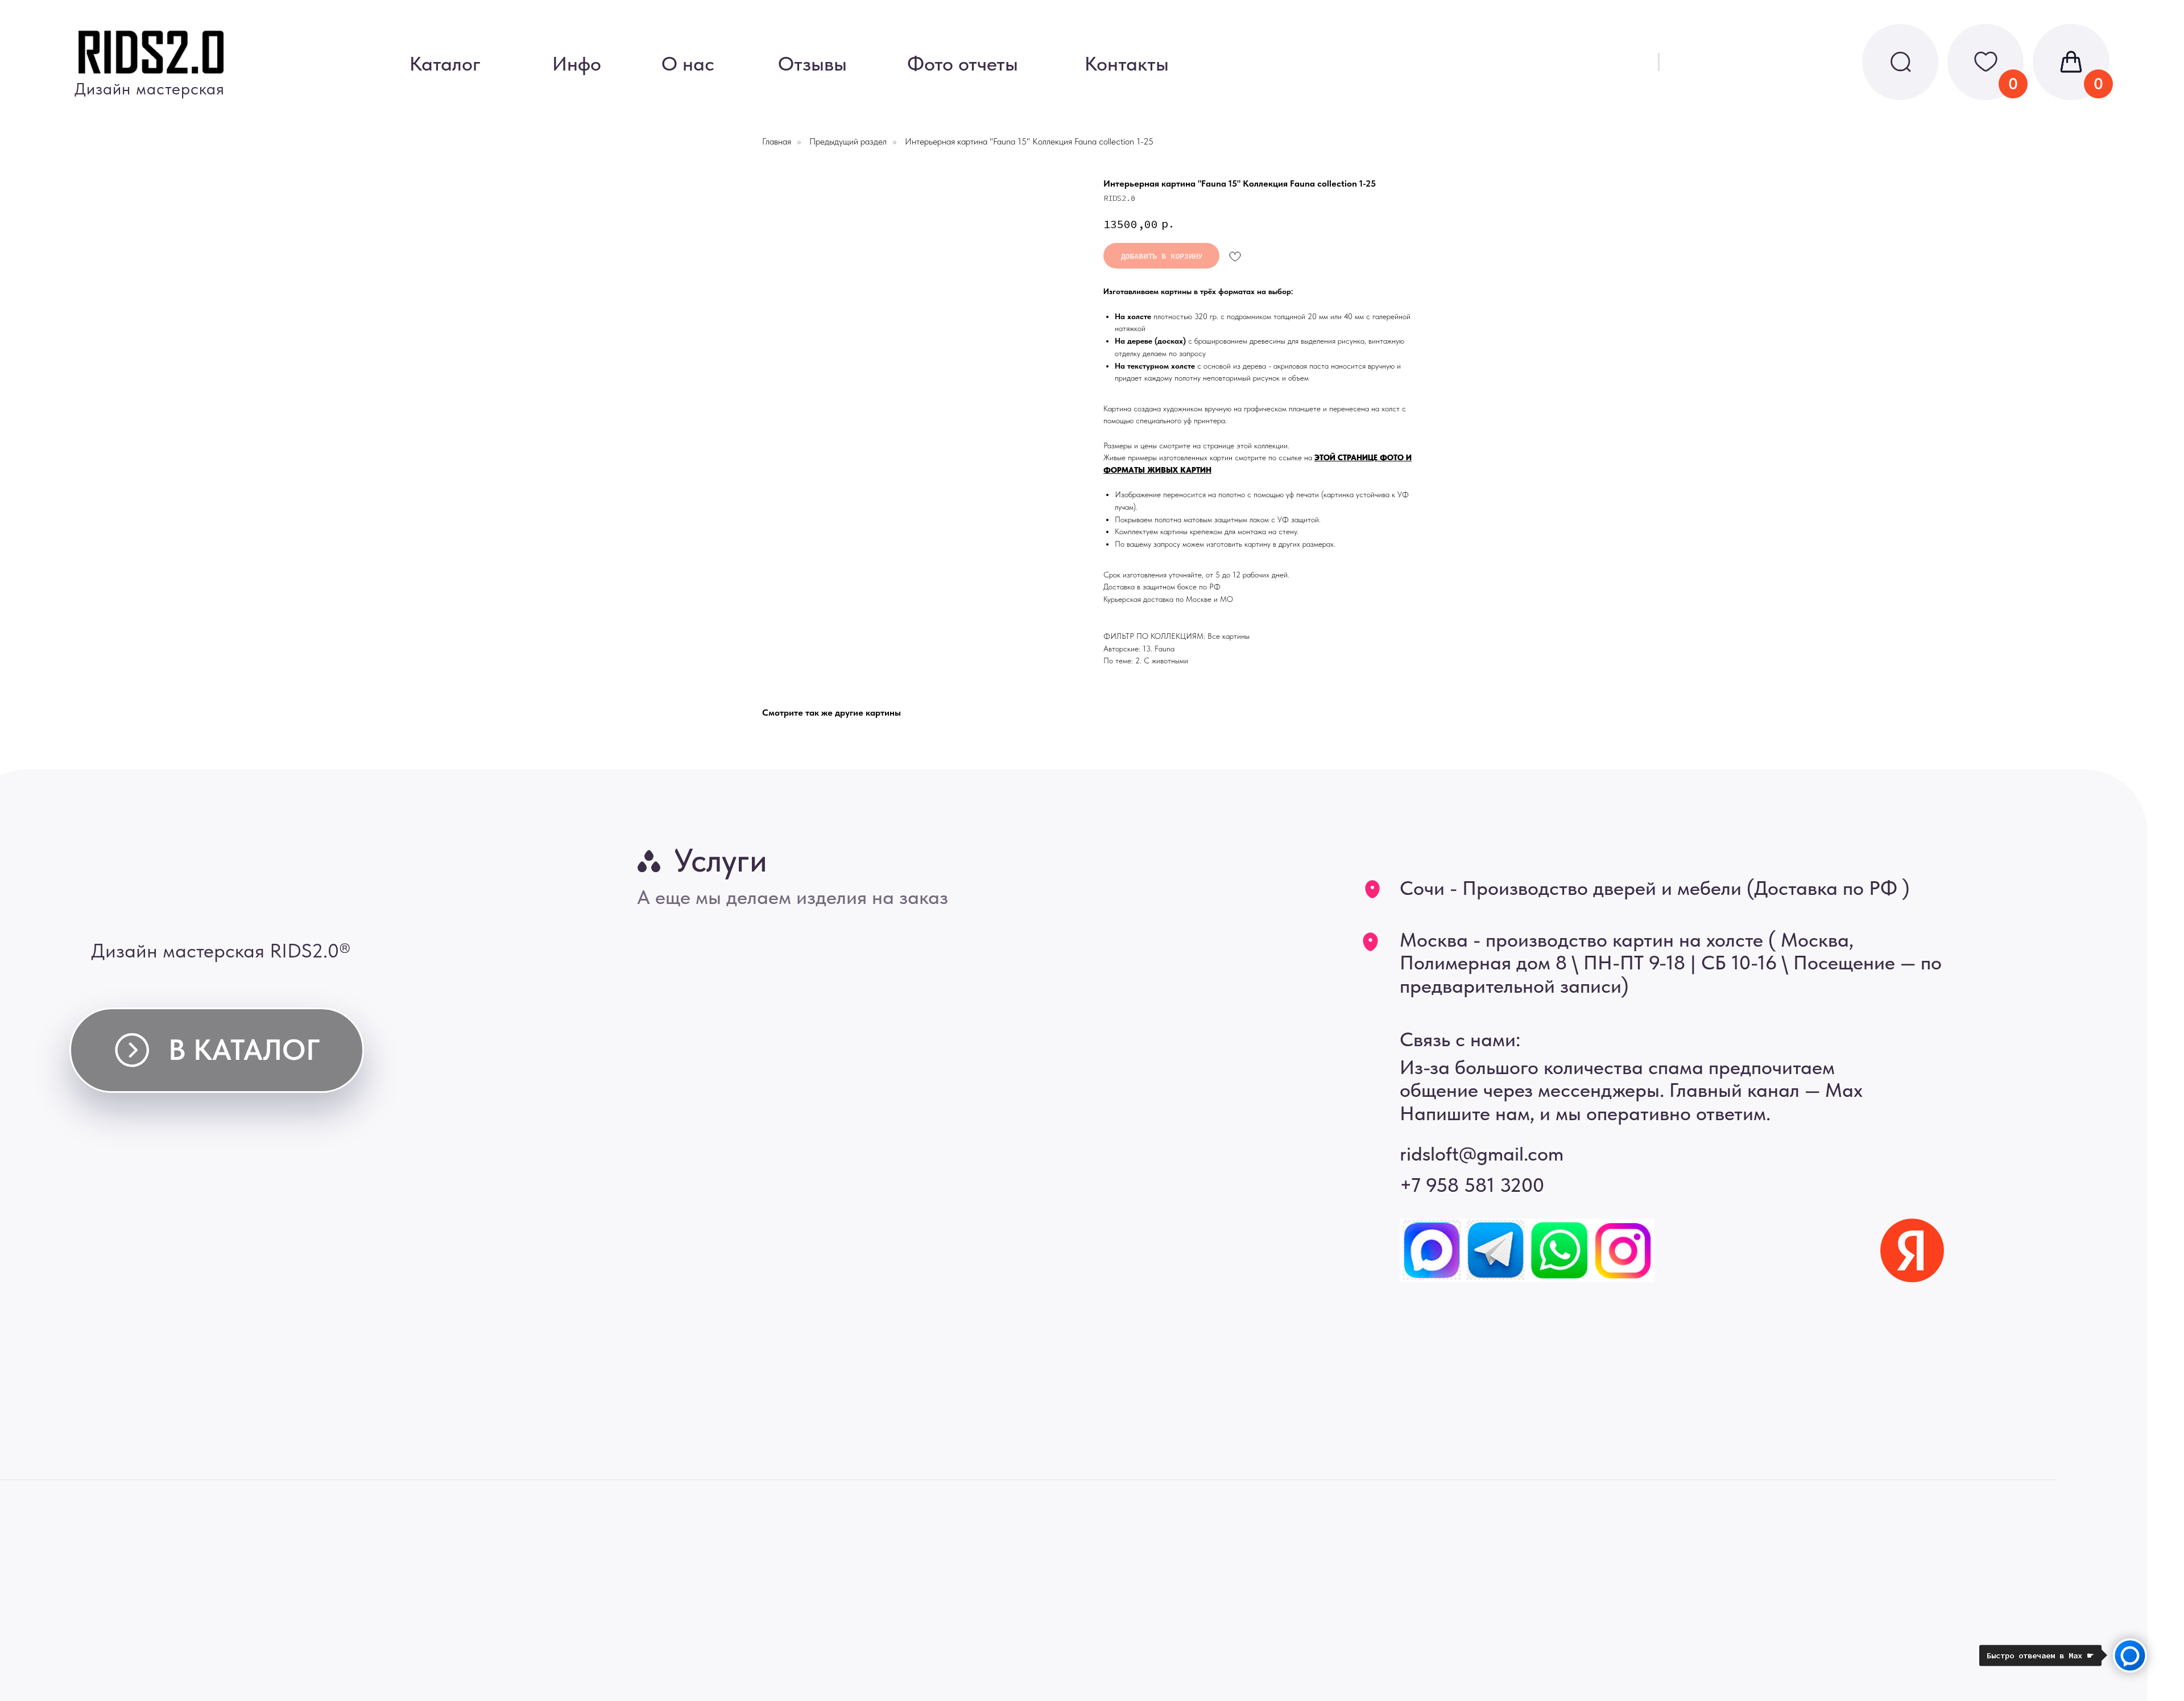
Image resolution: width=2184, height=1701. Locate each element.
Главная (777, 141)
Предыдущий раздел (848, 141)
